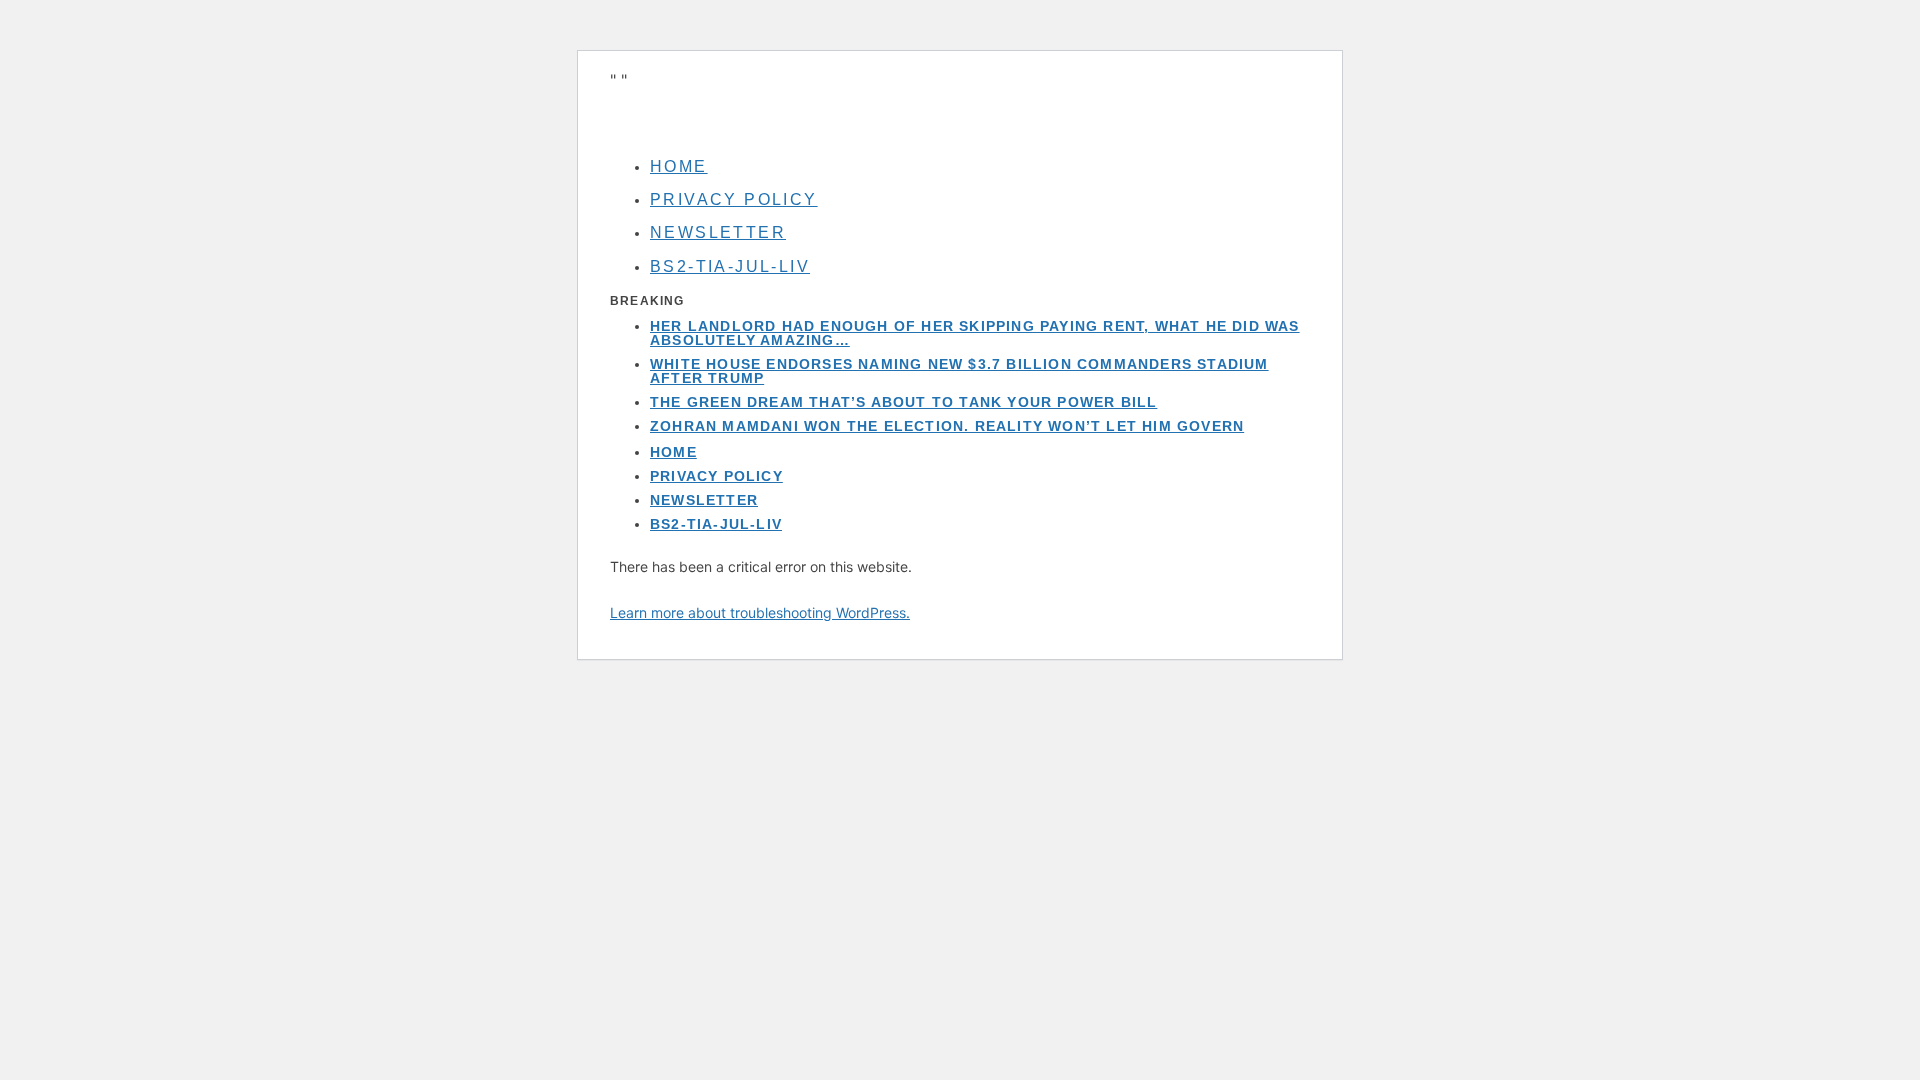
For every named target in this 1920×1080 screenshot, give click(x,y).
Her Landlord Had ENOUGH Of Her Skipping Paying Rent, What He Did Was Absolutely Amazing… (975, 333)
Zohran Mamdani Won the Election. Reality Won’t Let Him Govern (947, 426)
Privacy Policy (734, 199)
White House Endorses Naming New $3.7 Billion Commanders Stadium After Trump (959, 371)
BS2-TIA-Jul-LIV (730, 266)
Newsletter (718, 232)
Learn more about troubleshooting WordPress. (760, 612)
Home (679, 166)
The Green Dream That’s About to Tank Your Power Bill (903, 402)
